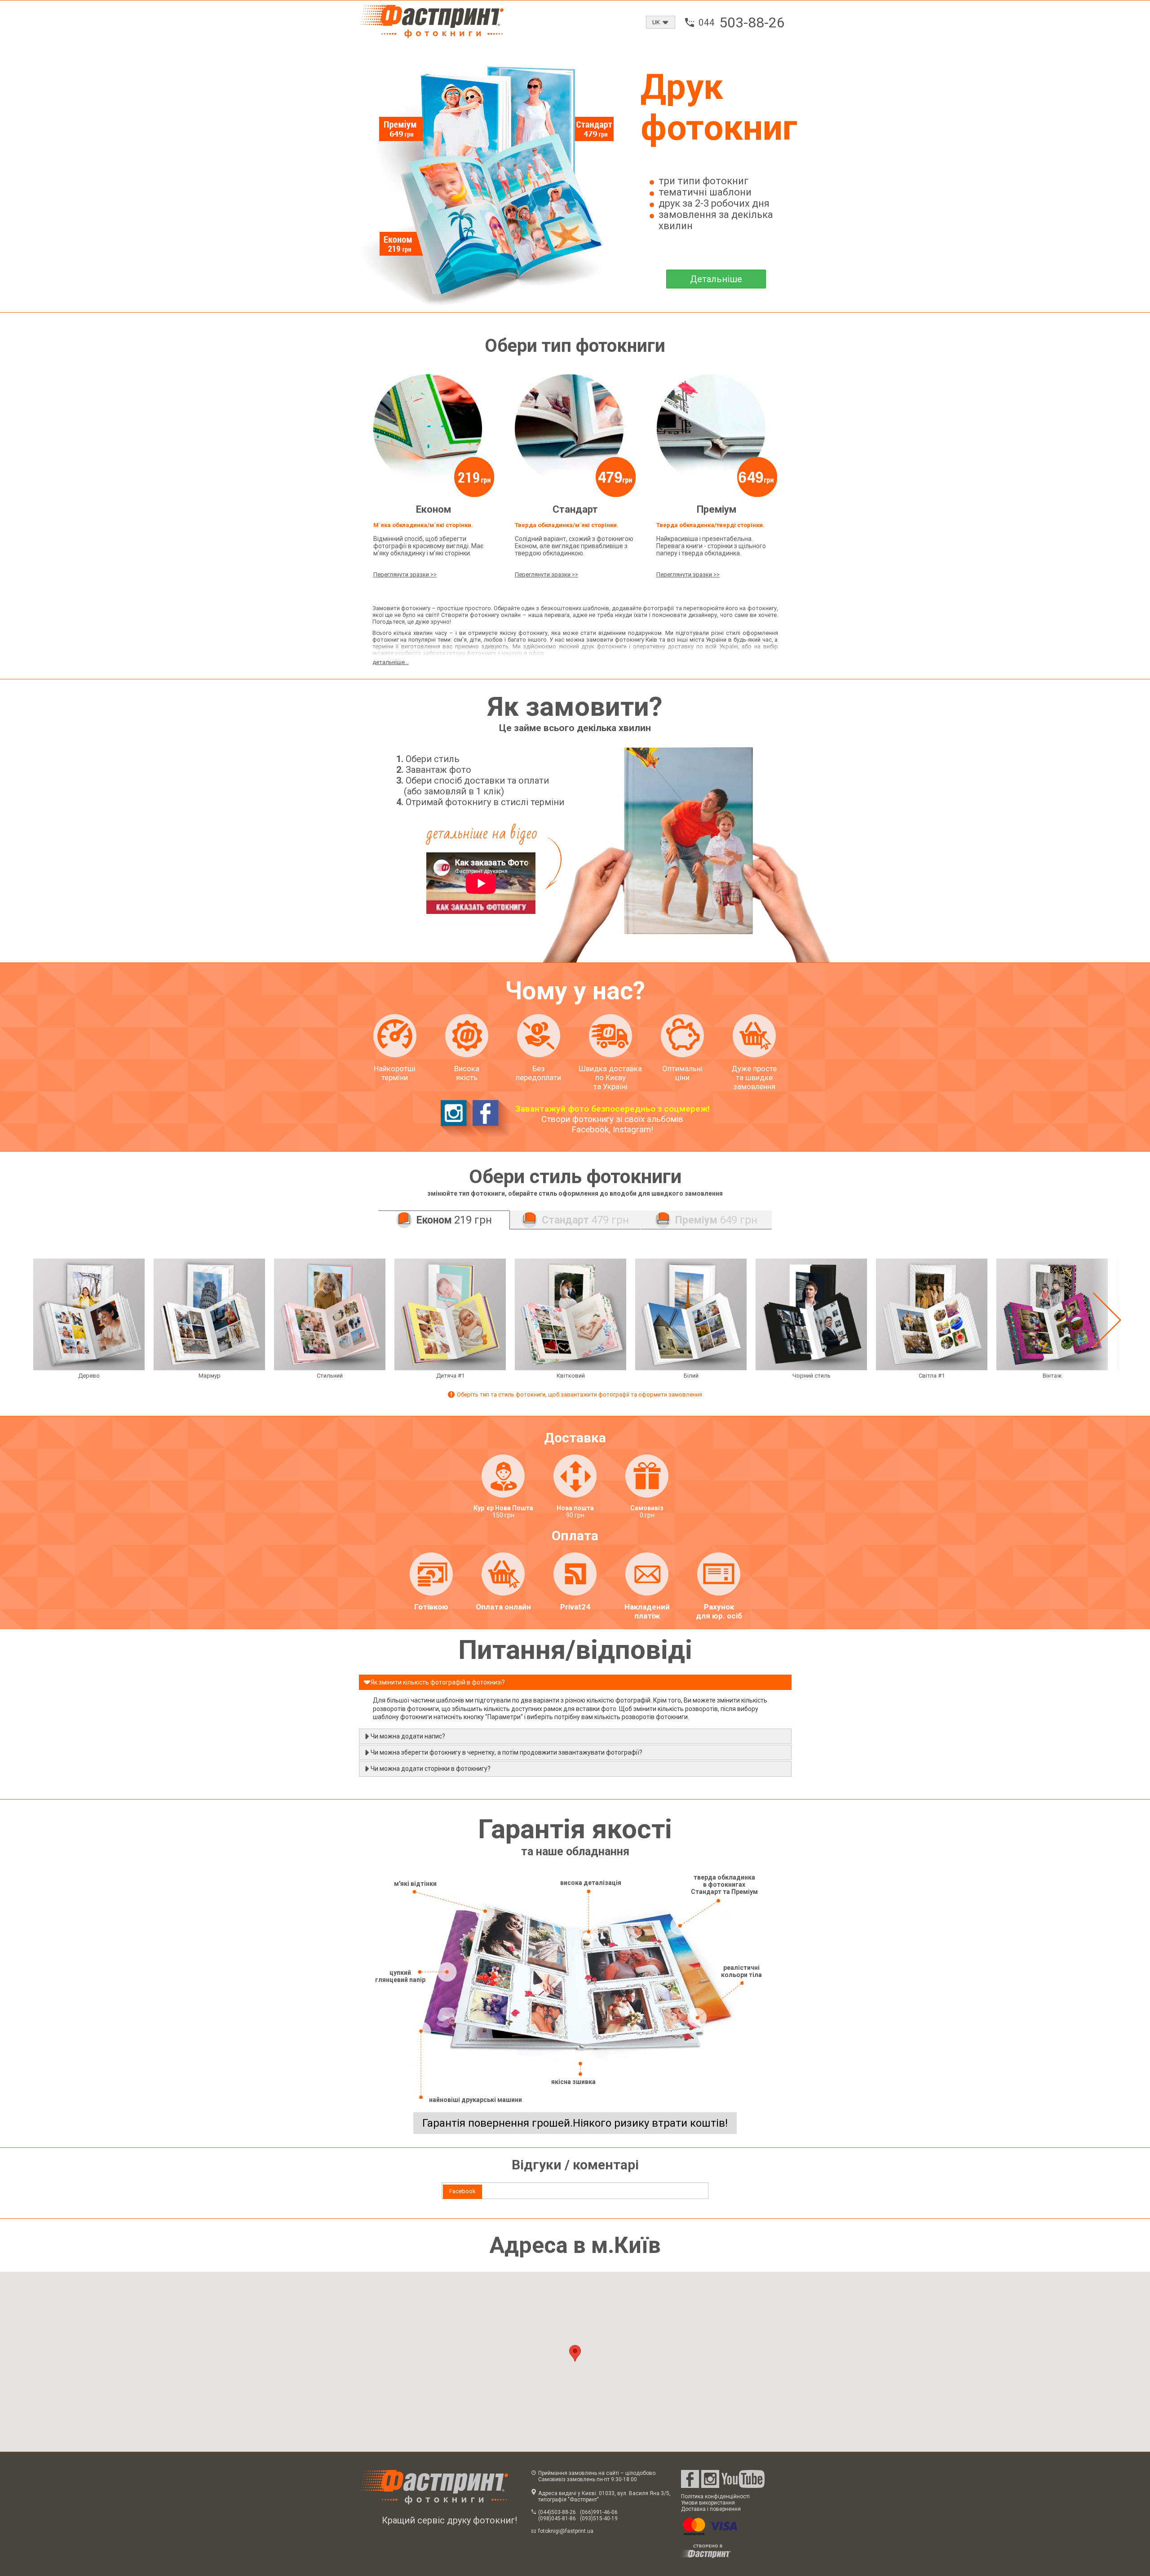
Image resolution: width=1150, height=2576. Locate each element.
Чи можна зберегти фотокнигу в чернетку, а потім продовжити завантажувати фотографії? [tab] (506, 1752)
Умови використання (708, 2503)
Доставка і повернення (711, 2509)
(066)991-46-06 (599, 2512)
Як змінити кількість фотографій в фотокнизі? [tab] (438, 1682)
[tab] (462, 2192)
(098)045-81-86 (557, 2518)
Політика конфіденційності (715, 2496)
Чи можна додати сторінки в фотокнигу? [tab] (431, 1769)
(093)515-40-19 (599, 2518)
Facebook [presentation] (462, 2191)
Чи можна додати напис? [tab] (408, 1736)
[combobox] (661, 22)
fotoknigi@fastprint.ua (566, 2531)
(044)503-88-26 (557, 2512)
